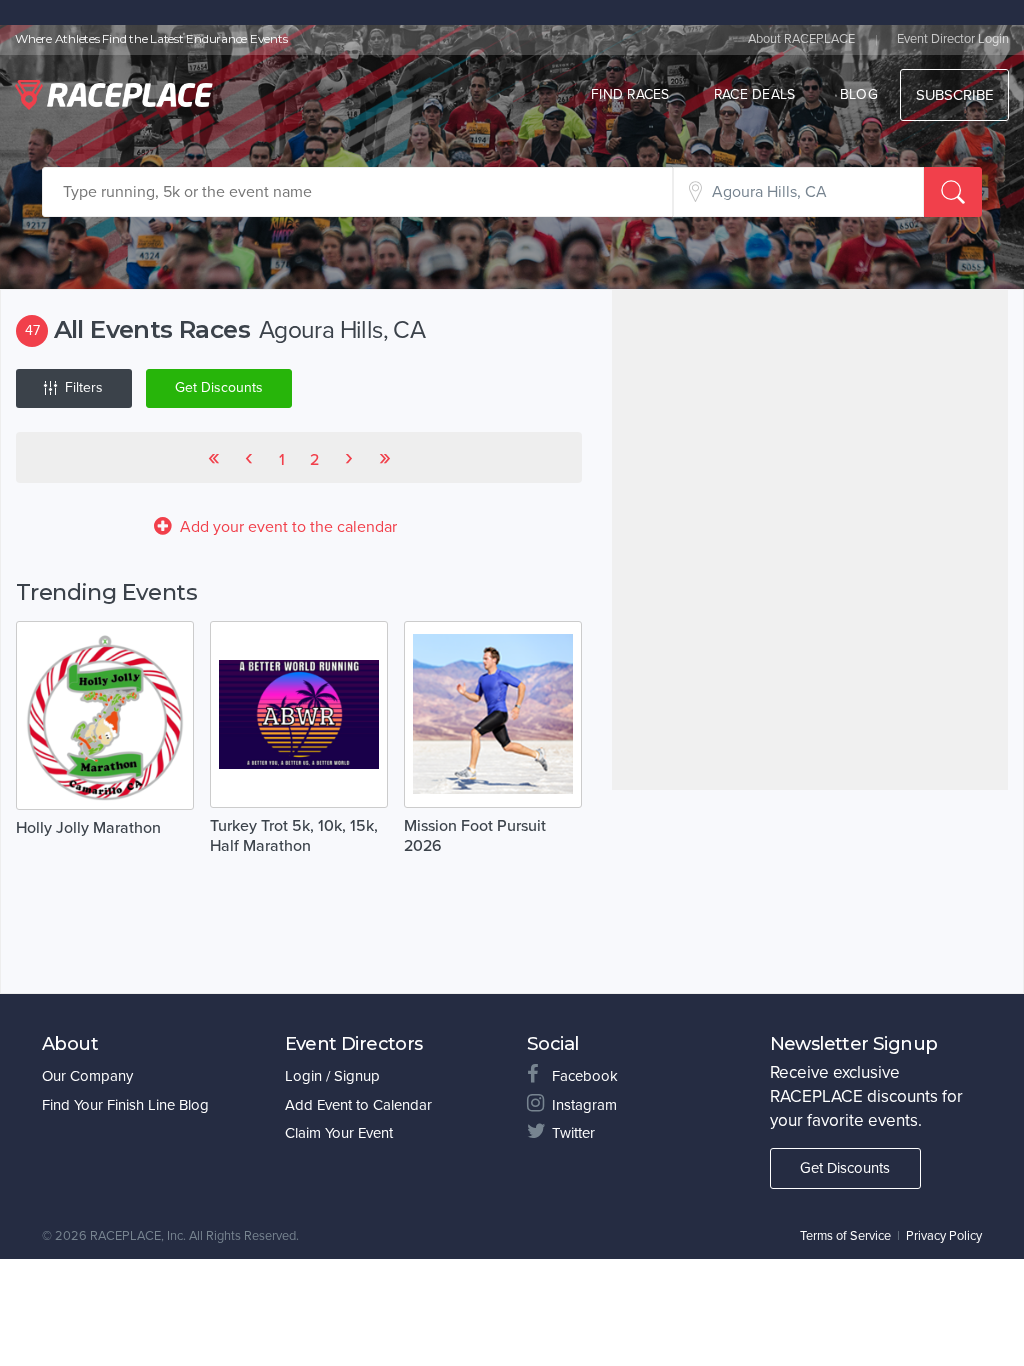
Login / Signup (332, 1076)
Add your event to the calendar (288, 527)
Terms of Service (845, 1236)
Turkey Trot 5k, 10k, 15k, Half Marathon (294, 836)
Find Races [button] (630, 94)
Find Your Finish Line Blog (125, 1105)
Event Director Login (953, 39)
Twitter (573, 1133)
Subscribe (954, 95)
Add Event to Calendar (358, 1105)
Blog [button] (859, 94)
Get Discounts (219, 387)
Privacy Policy (944, 1236)
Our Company (87, 1076)
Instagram (584, 1105)
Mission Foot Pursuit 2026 (475, 836)
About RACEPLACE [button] (801, 39)
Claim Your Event (339, 1133)
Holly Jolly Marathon (88, 828)
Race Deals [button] (755, 94)
